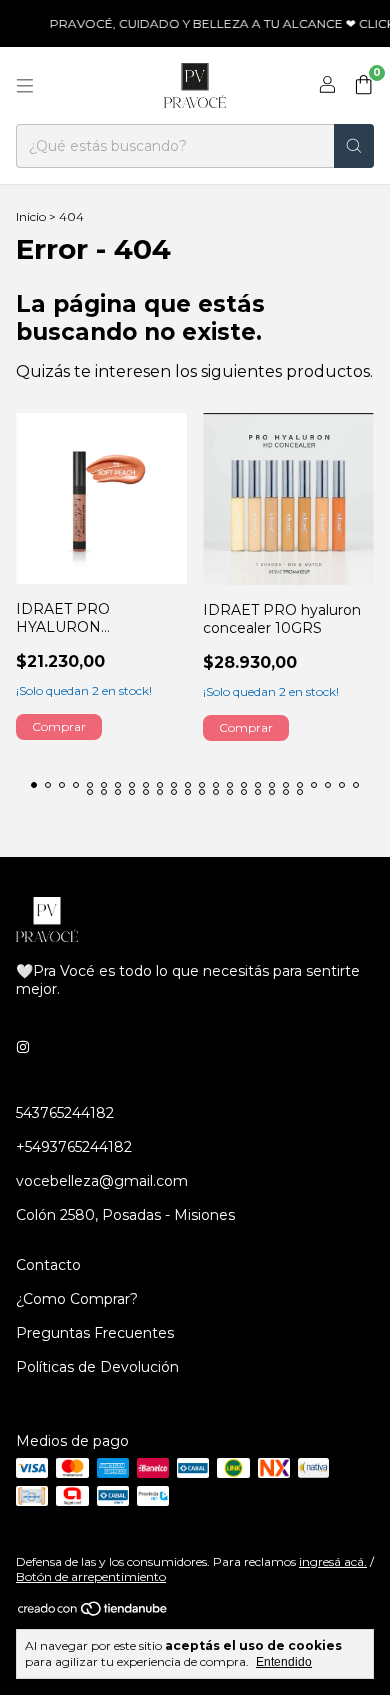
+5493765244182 (74, 1147)
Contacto (48, 1265)
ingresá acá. (333, 1561)
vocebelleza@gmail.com (102, 1181)
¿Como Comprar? (77, 1299)
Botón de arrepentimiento (91, 1576)
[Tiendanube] (93, 1612)
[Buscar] (354, 146)
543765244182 (65, 1113)
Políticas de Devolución (97, 1367)
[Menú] (25, 86)
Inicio (31, 216)
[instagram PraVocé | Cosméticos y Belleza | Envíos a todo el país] (23, 1047)
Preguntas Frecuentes (95, 1333)
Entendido (284, 1662)
